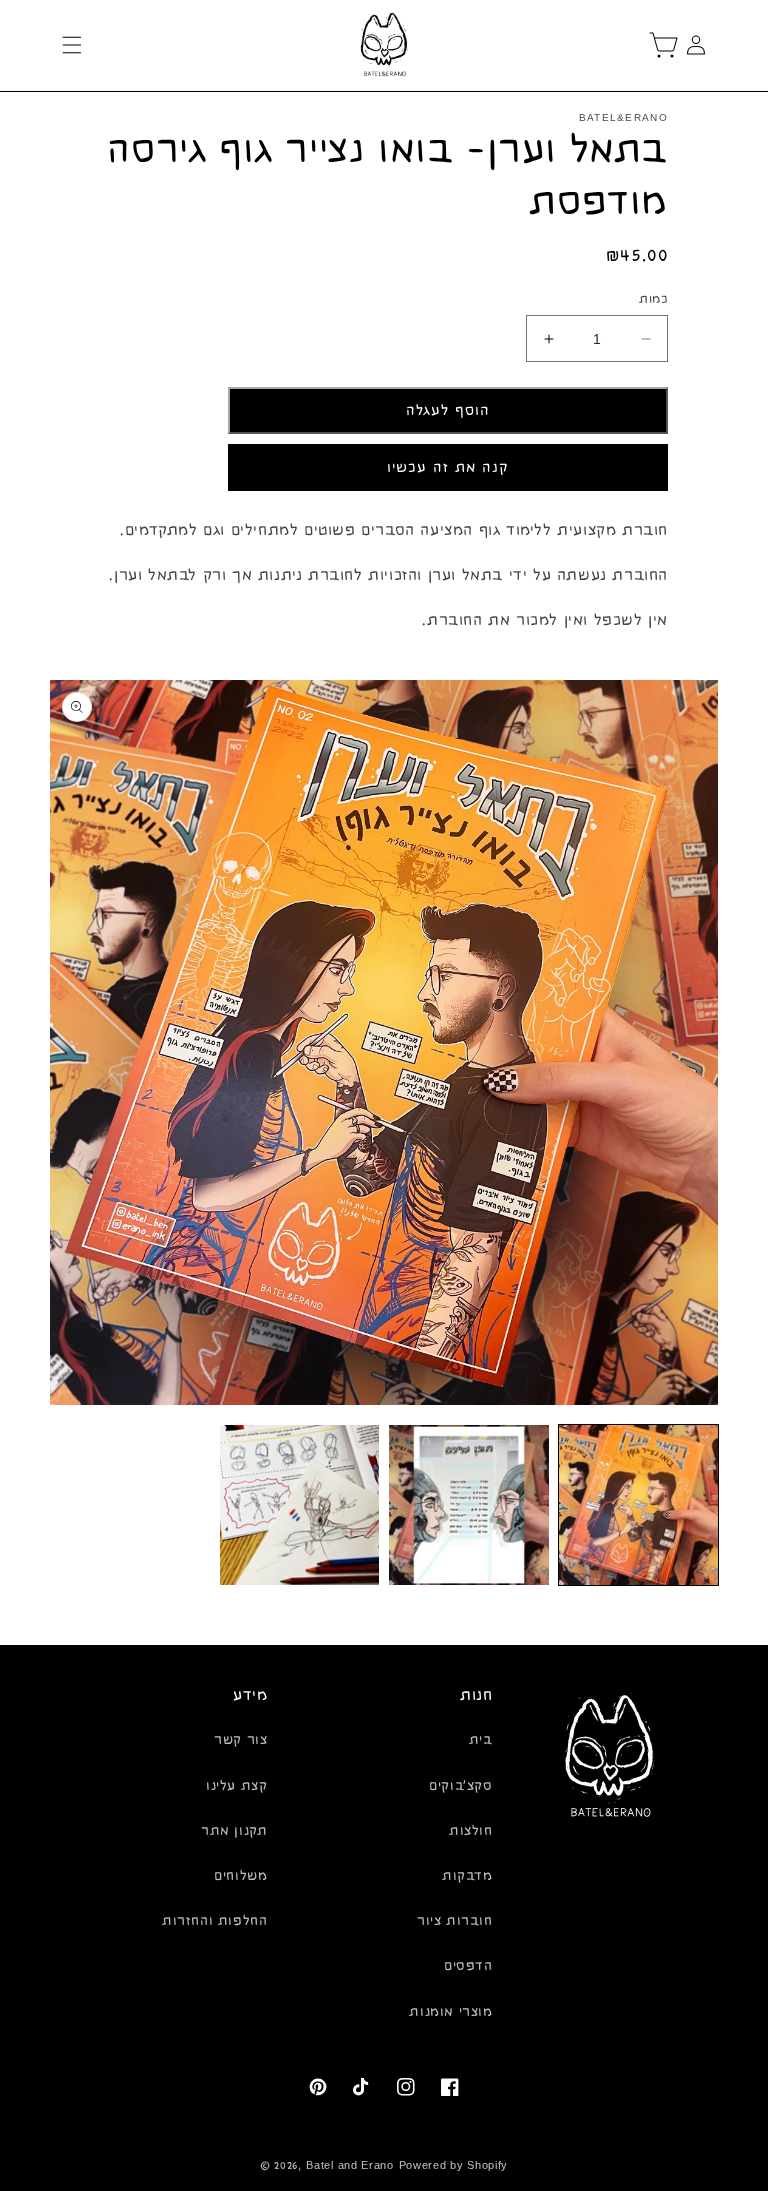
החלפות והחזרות (214, 1921)
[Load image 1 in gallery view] (639, 1505)
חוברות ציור (455, 1921)
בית (481, 1740)
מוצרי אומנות (450, 2012)
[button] (72, 45)
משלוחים (240, 1876)
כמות (653, 299)
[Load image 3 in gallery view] (300, 1505)
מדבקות (467, 1876)
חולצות (471, 1831)
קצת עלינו (236, 1786)
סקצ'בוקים (460, 1786)
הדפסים (468, 1966)
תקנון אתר (234, 1831)
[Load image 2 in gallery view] (469, 1505)
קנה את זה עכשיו (448, 467)
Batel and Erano (350, 2165)
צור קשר (240, 1740)
